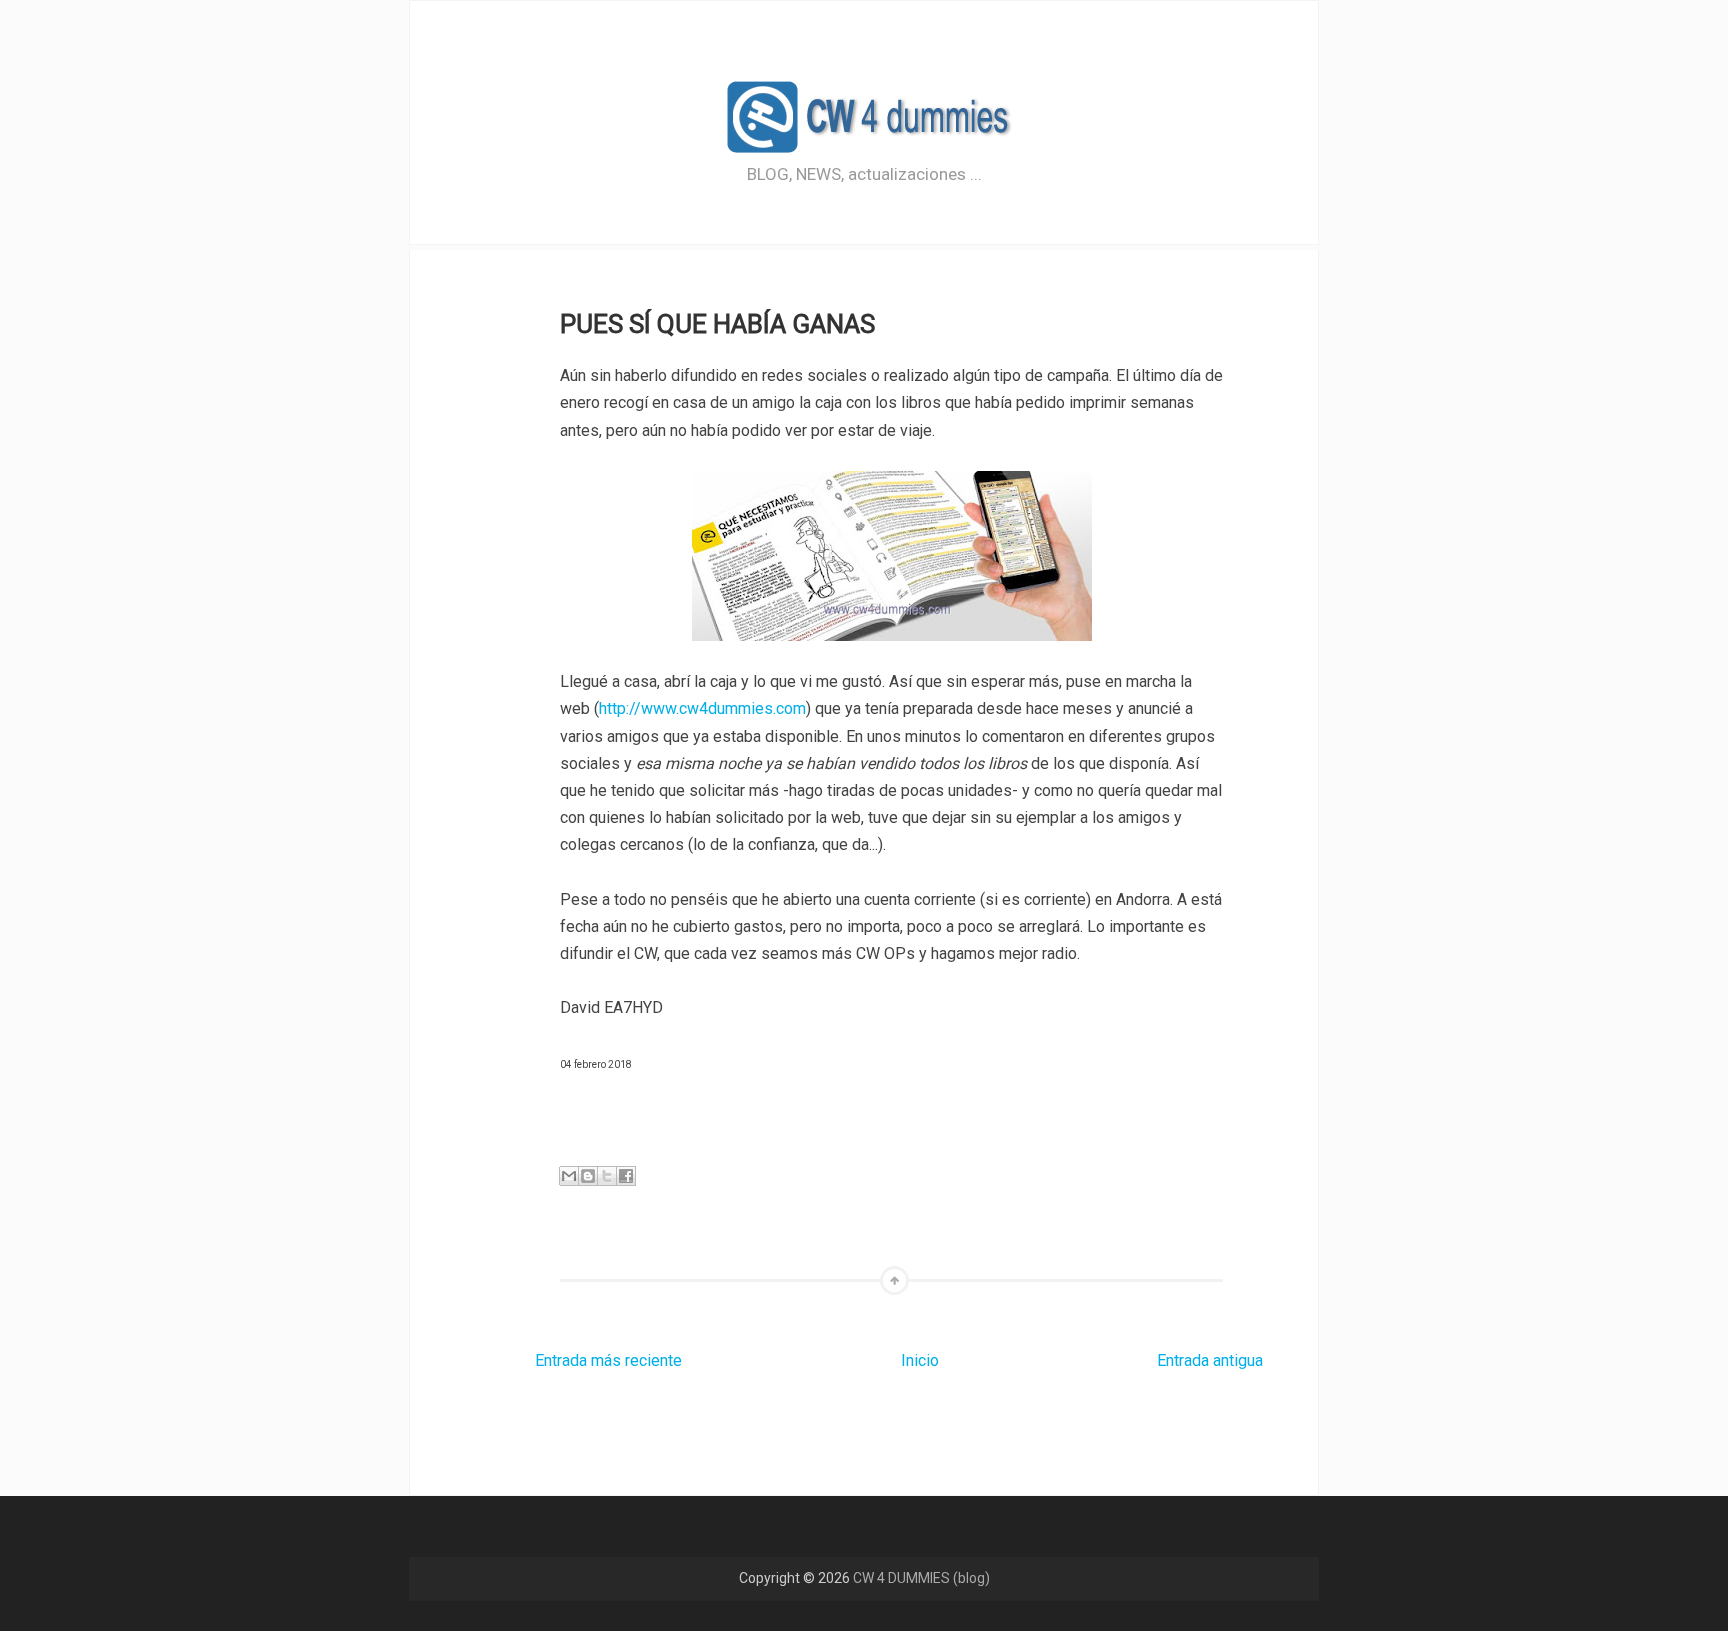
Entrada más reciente (608, 1360)
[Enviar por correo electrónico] (569, 1176)
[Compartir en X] (607, 1176)
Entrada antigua (1210, 1360)
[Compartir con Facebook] (626, 1176)
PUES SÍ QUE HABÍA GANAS (717, 324)
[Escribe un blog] (588, 1176)
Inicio (920, 1360)
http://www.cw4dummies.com (702, 708)
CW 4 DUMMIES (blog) (921, 1578)
